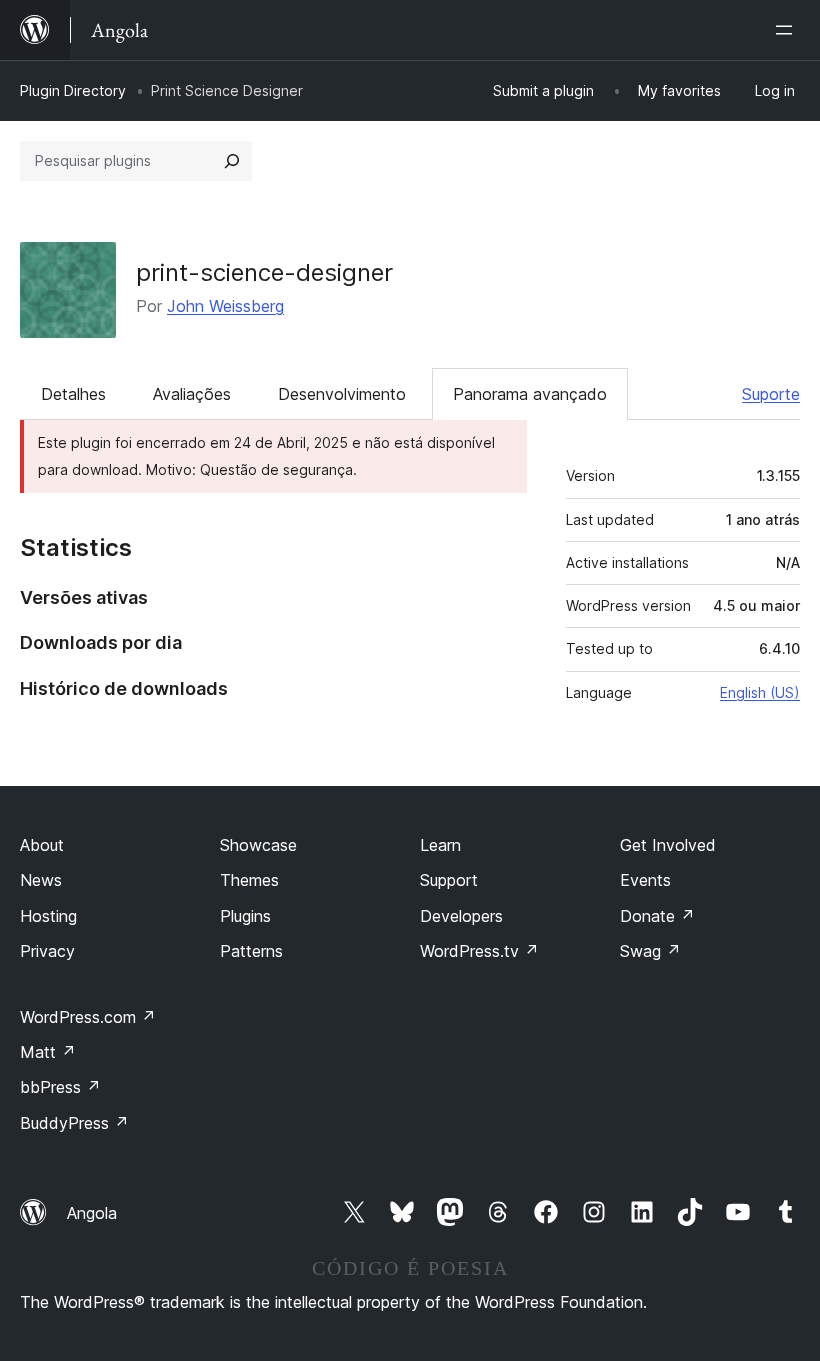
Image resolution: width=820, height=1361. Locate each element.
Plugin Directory (73, 90)
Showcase (258, 845)
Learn (440, 845)
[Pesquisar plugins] (232, 161)
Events (645, 880)
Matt (48, 1052)
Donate (657, 916)
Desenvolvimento (342, 394)
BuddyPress (74, 1123)
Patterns (251, 951)
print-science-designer (264, 272)
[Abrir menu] (788, 30)
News (41, 880)
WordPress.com (88, 1017)
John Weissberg (225, 306)
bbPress (60, 1087)
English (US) (760, 692)
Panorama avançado (530, 394)
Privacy (47, 951)
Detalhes (73, 394)
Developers (461, 916)
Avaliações (192, 394)
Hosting (48, 916)
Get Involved (668, 845)
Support (449, 880)
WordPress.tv (479, 951)
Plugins (245, 916)
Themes (249, 880)
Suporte (771, 394)
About (42, 845)
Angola (92, 1213)
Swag (650, 951)
